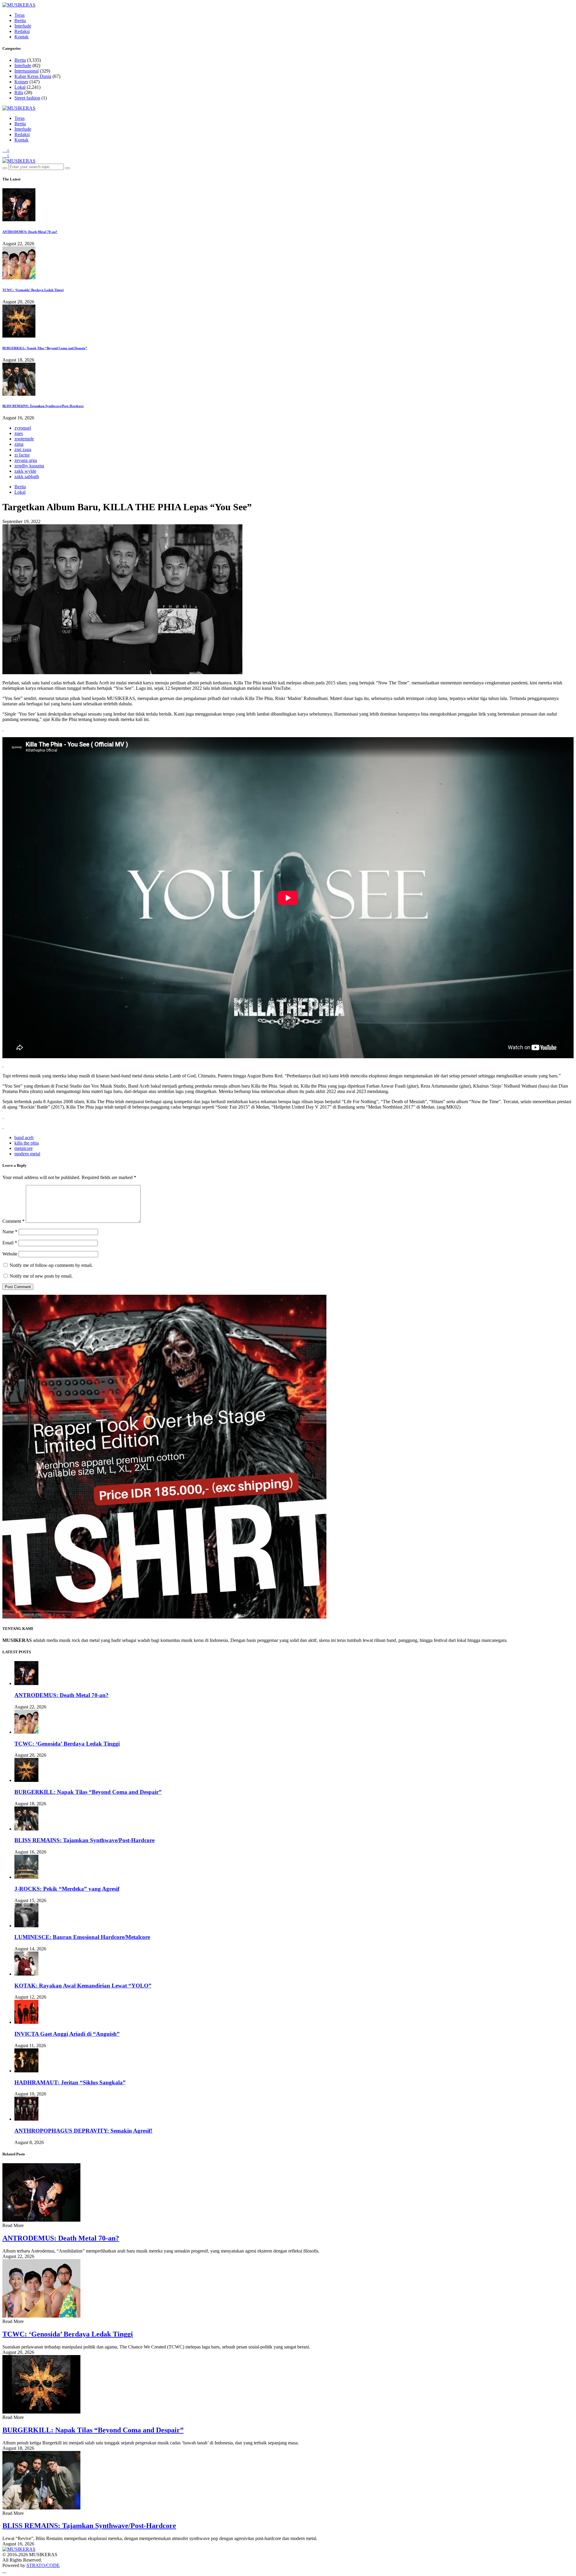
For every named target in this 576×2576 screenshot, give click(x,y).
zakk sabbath (27, 476)
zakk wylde (25, 471)
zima (19, 444)
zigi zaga (23, 450)
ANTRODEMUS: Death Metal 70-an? (30, 232)
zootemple (24, 439)
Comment (13, 1221)
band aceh (24, 1138)
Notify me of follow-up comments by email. (51, 1265)
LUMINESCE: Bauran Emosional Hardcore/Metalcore (82, 1937)
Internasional (27, 71)
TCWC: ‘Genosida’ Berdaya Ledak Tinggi (33, 290)
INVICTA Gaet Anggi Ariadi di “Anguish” (67, 2034)
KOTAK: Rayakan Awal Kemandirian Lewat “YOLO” (83, 1986)
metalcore (24, 1148)
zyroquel (23, 428)
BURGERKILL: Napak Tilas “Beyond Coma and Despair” (45, 348)
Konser (21, 82)
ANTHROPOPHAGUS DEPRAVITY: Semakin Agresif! (83, 2131)
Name (10, 1232)
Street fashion (27, 98)
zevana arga (26, 460)
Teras (19, 15)
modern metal (27, 1154)
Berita (20, 21)
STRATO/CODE (43, 2565)
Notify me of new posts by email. (41, 1276)
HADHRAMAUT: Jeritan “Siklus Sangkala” (70, 2082)
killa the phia (27, 1143)
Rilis (19, 92)
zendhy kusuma (29, 466)
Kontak (21, 37)
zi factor (22, 455)
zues (19, 433)
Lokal (20, 87)
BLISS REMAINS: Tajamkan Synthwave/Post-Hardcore (43, 406)
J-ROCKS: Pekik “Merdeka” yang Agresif (67, 1889)
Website (10, 1254)
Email (10, 1243)
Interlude (23, 26)
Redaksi (22, 31)
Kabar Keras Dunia (33, 76)
